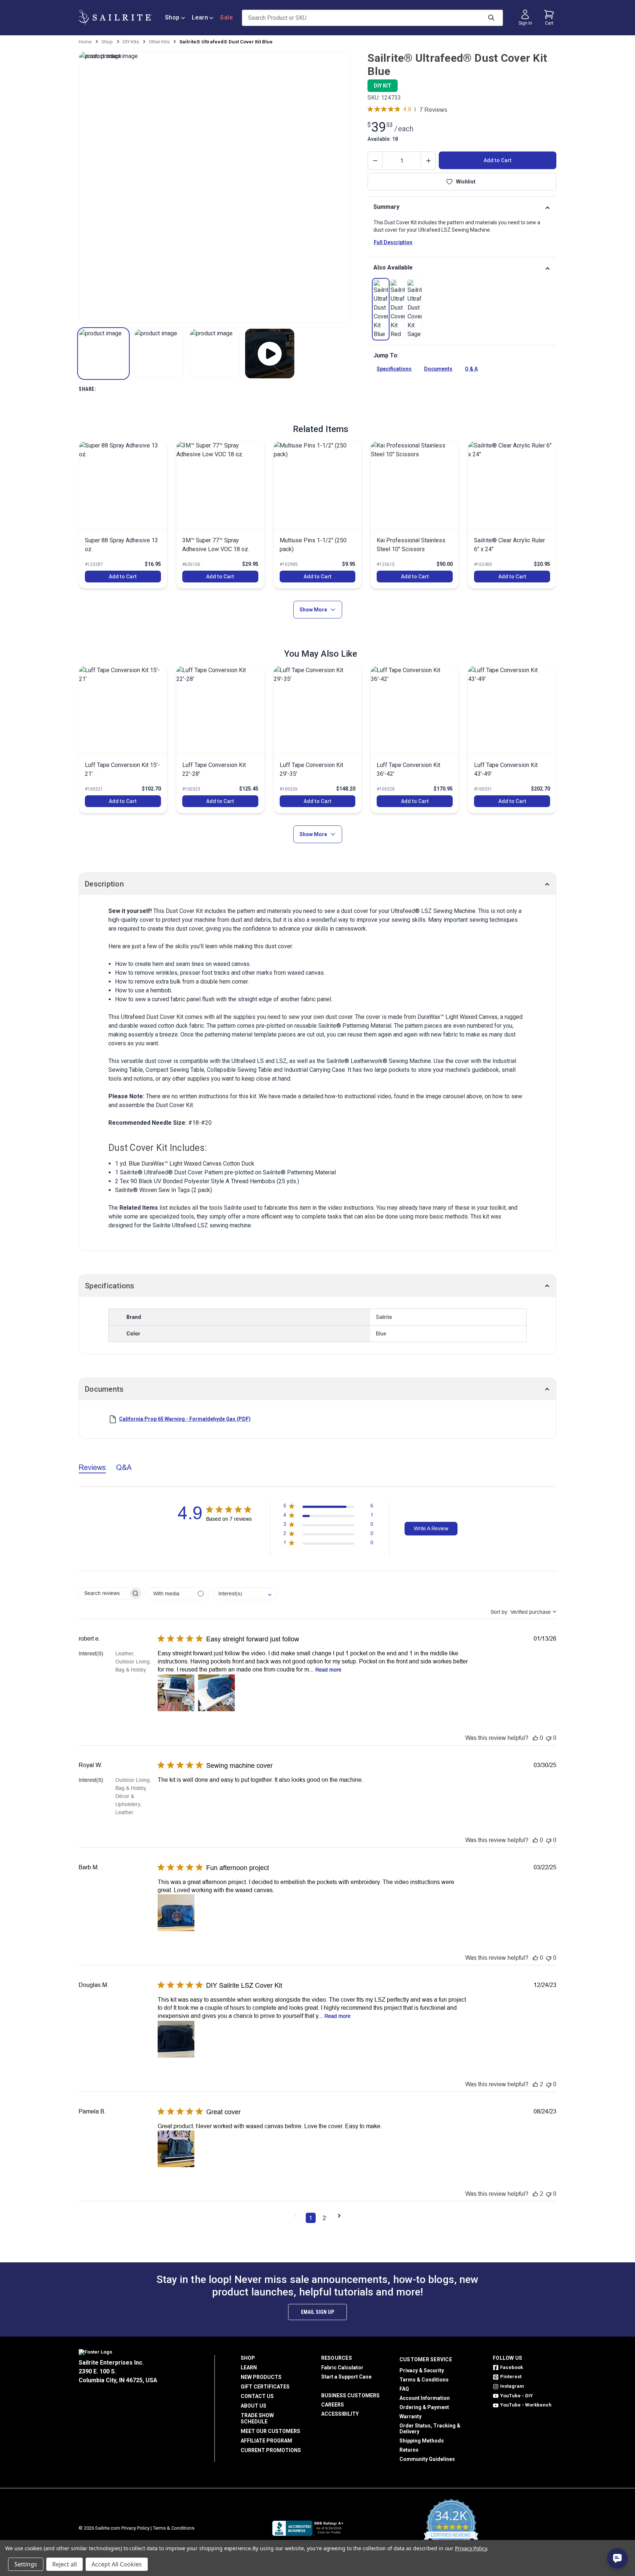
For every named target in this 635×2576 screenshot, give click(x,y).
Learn (200, 17)
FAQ (404, 2389)
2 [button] (324, 2218)
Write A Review (431, 1528)
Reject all (64, 2564)
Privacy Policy (135, 2528)
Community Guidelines (427, 2459)
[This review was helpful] (535, 1738)
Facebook (512, 2367)
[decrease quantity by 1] (375, 161)
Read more (328, 1670)
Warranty (410, 2416)
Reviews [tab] (92, 1467)
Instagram (512, 2386)
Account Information (425, 2398)
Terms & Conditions (424, 2380)
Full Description (393, 242)
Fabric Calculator (342, 2368)
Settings (26, 2564)
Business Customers (350, 2395)
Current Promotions (271, 2450)
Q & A (471, 369)
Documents (438, 369)
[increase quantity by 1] (428, 161)
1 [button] (311, 2218)
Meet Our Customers (270, 2431)
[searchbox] (104, 1593)
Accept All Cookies (117, 2564)
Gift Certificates (265, 2387)
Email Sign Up (317, 2312)
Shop (172, 17)
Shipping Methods (422, 2441)
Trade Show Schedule (257, 2418)
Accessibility (340, 2414)
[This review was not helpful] (549, 1738)
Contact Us (257, 2396)
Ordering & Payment (424, 2407)
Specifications (394, 369)
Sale (226, 17)
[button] (103, 354)
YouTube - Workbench (526, 2405)
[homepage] (115, 17)
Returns (409, 2450)
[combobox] (245, 1594)
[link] (381, 309)
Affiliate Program (266, 2441)
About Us (254, 2406)
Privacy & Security (422, 2370)
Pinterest (511, 2377)
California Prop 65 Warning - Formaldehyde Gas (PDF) (185, 1419)
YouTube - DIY (516, 2396)
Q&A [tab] (124, 1467)
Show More (313, 610)
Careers (333, 2405)
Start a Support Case (346, 2377)
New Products (261, 2377)
